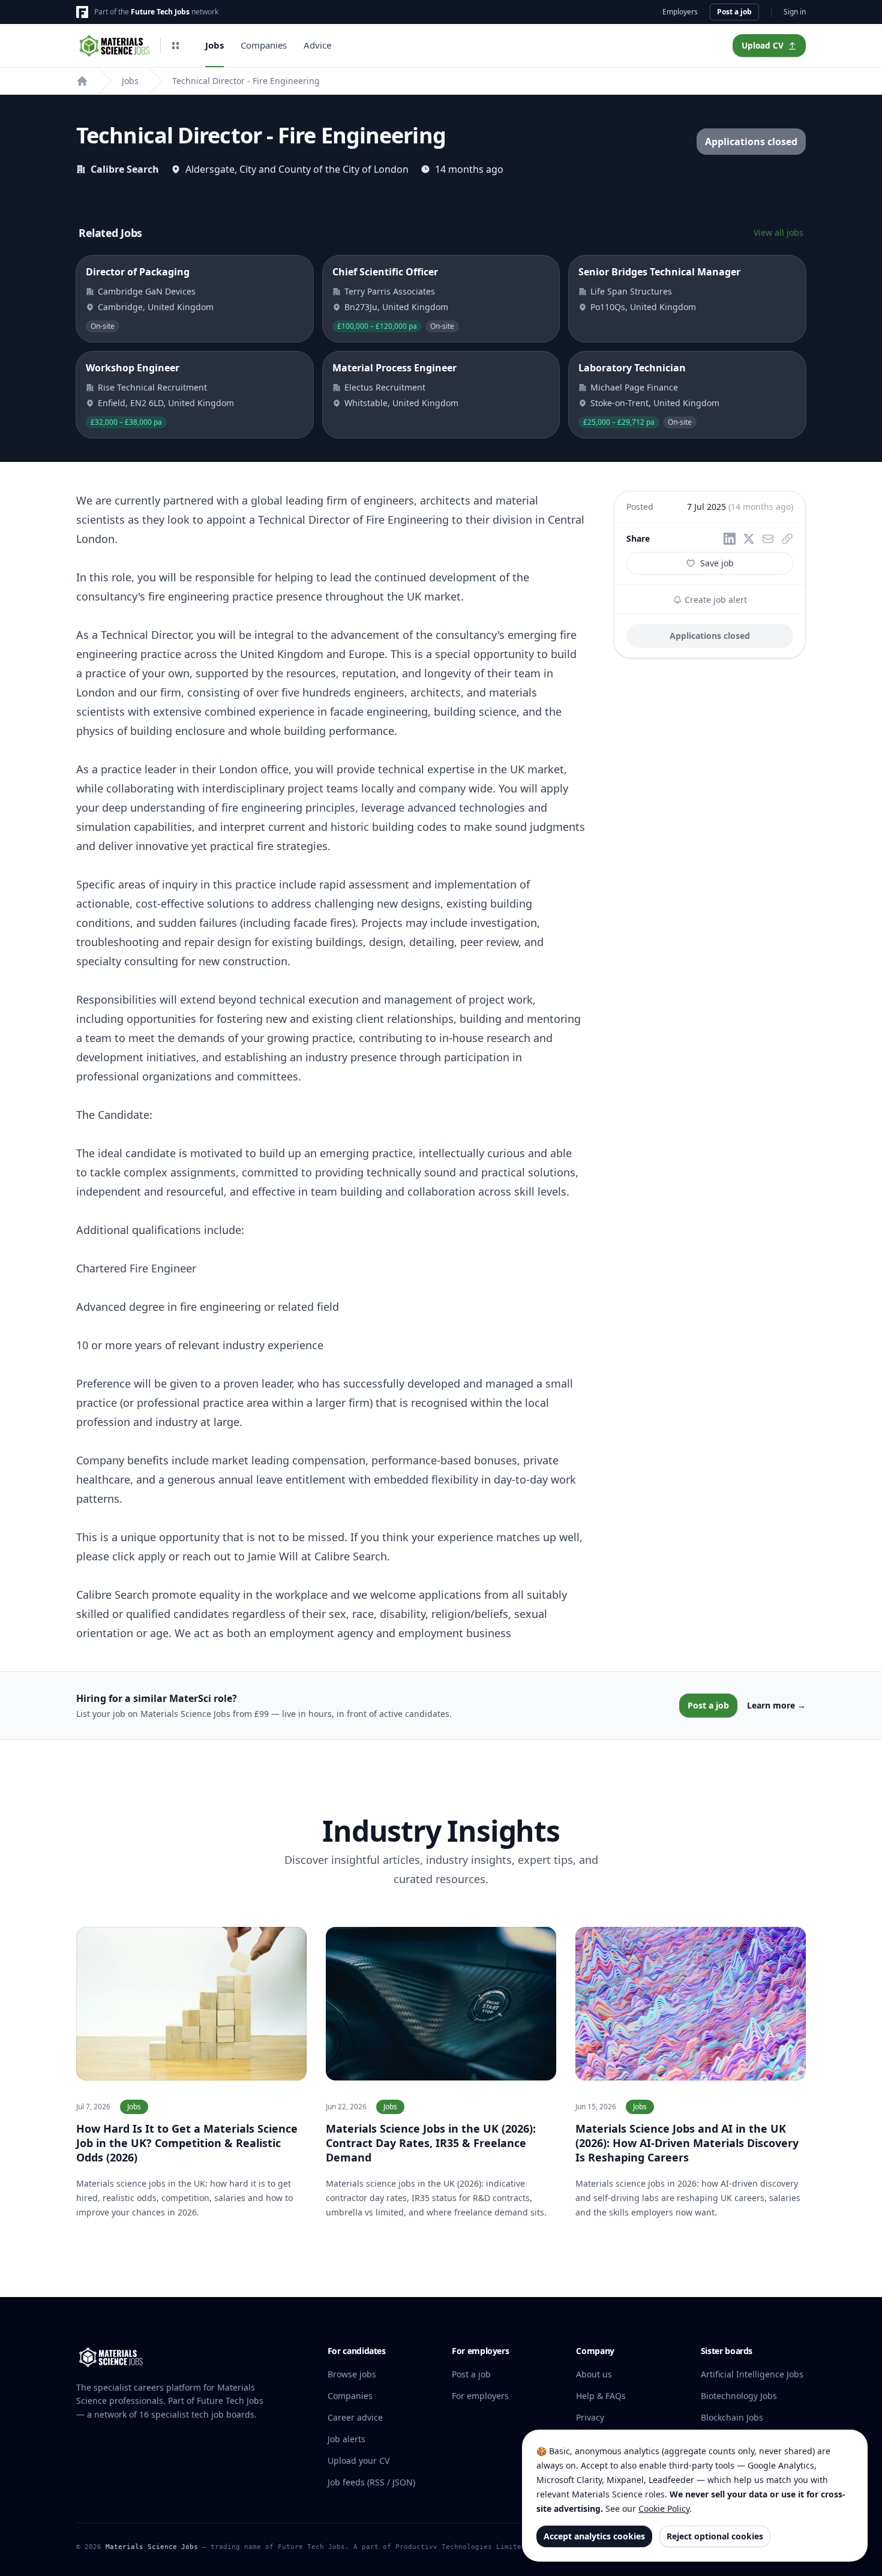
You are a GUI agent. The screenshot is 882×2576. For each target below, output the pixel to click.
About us (594, 2374)
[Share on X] (749, 539)
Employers (680, 12)
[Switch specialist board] (175, 46)
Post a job (734, 12)
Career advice (355, 2417)
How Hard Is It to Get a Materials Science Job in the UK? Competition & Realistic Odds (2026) (187, 2143)
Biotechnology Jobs (739, 2396)
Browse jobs (352, 2374)
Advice (317, 45)
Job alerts (346, 2439)
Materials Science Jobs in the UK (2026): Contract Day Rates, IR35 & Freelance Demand (431, 2143)
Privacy (590, 2417)
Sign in (795, 12)
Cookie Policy (664, 2509)
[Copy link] (787, 539)
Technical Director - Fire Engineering (246, 81)
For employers (480, 2396)
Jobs (214, 45)
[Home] (82, 81)
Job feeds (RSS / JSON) (371, 2482)
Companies (264, 45)
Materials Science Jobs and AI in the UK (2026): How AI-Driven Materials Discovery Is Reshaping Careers (687, 2143)
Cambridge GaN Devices (147, 291)
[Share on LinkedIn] (730, 539)
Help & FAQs (601, 2396)
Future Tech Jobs (160, 12)
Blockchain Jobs (732, 2417)
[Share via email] (768, 539)
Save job (717, 563)
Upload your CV (358, 2461)
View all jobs (778, 232)
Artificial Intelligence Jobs (752, 2374)
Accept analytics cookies (594, 2536)
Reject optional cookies (715, 2536)
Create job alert (715, 600)
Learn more (776, 1705)
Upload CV (763, 46)
